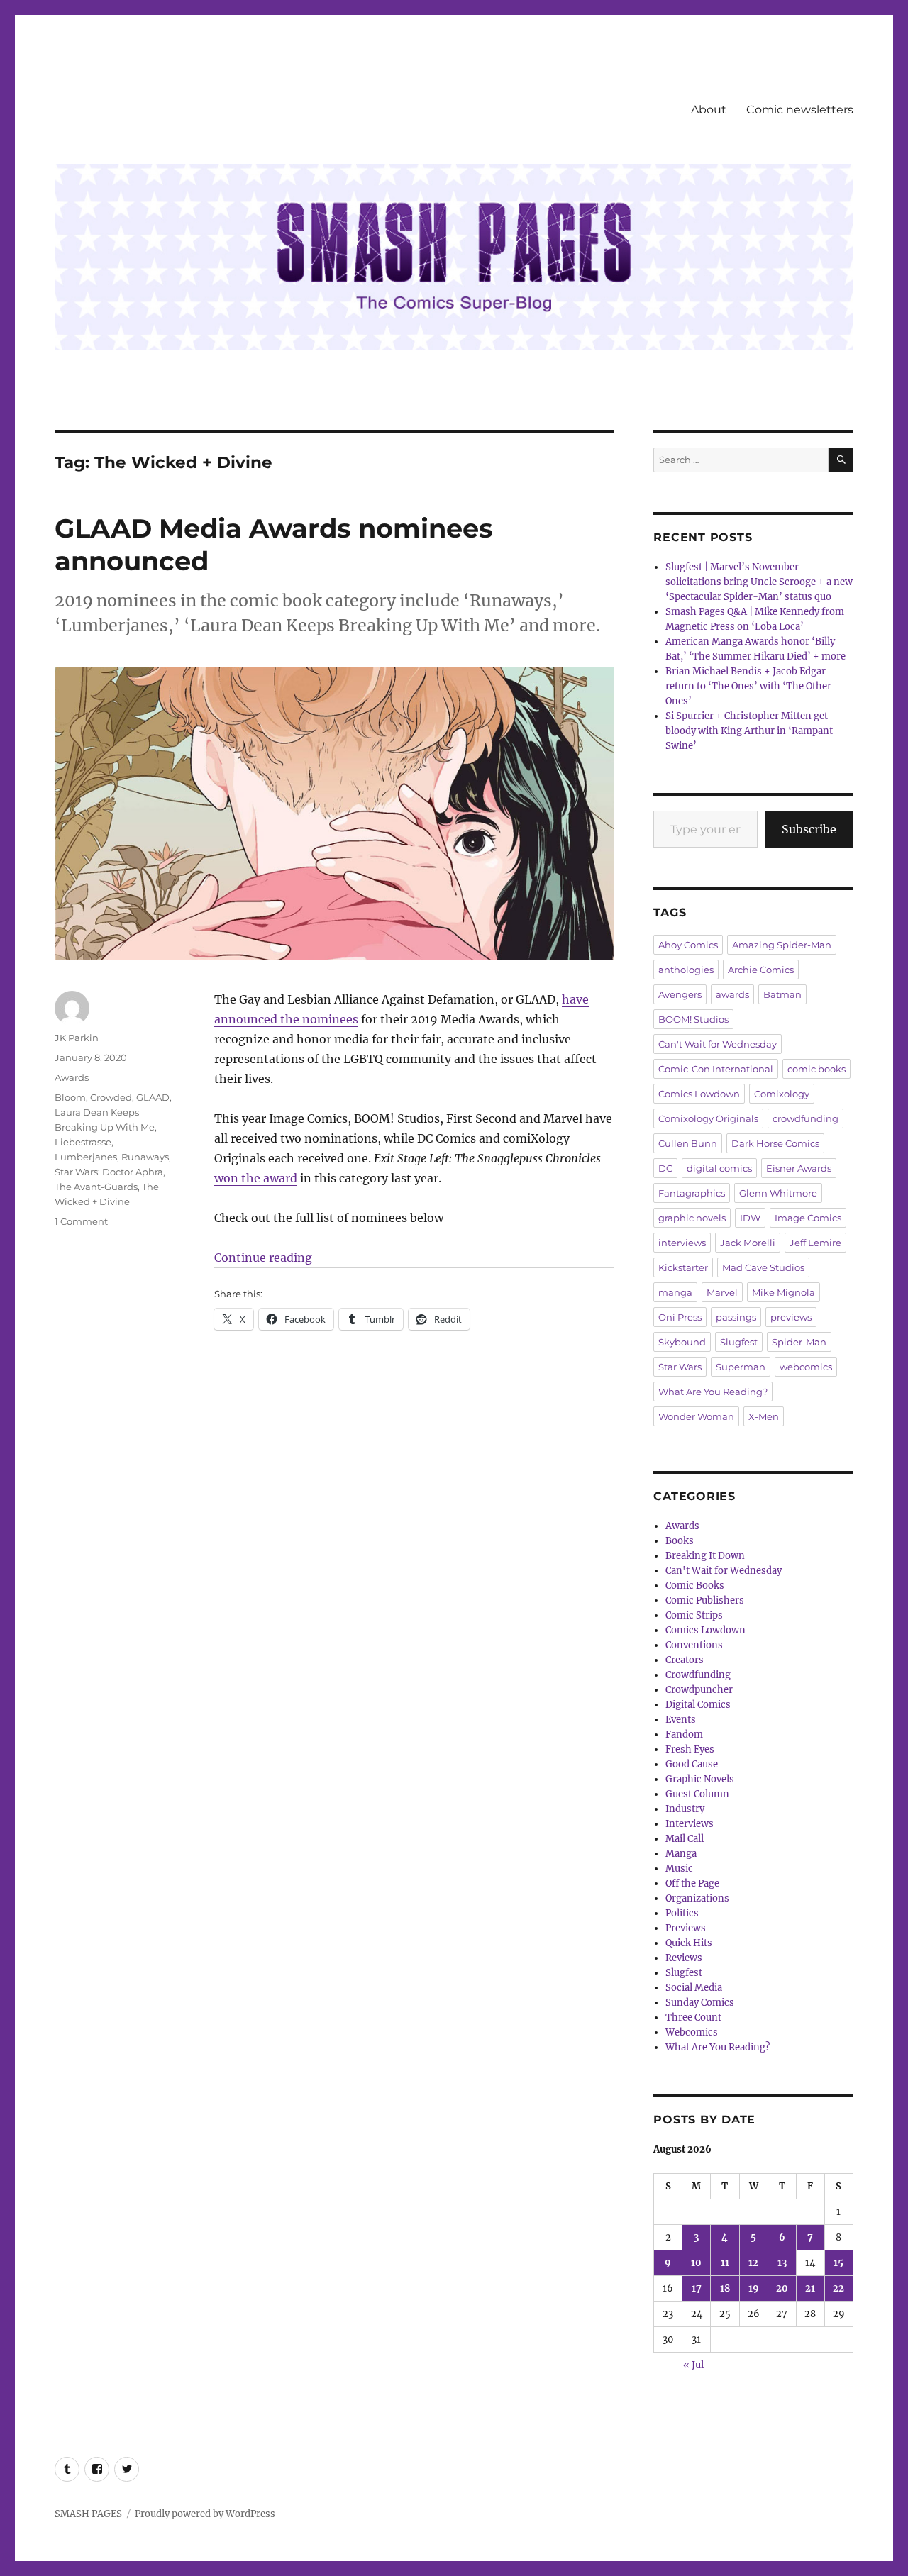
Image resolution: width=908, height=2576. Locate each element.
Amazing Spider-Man (782, 945)
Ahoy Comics (688, 945)
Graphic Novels (700, 1779)
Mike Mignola (784, 1292)
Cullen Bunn (688, 1143)
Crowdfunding (698, 1675)
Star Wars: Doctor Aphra (109, 1172)
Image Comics (808, 1218)
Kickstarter (683, 1267)
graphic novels (692, 1218)
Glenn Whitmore (778, 1193)
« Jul (693, 2365)
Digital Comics (698, 1705)
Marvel (722, 1292)
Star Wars (680, 1367)
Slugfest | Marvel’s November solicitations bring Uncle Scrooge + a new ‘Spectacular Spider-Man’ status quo (759, 582)
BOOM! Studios (693, 1019)
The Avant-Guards (96, 1187)
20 (782, 2288)
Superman (741, 1367)
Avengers (680, 994)
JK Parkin (77, 1038)
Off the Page (692, 1883)
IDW (750, 1218)
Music (679, 1869)
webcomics (806, 1367)
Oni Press (680, 1317)
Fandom (684, 1734)
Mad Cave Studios (763, 1267)
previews (791, 1317)
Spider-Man (799, 1342)
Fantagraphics (692, 1193)
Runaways (145, 1157)
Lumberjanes (86, 1157)
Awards (72, 1077)
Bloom (70, 1097)
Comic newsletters (800, 110)
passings (736, 1317)
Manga (681, 1854)
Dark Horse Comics (775, 1143)
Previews (686, 1928)
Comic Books (695, 1586)
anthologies (686, 970)
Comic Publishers (705, 1600)
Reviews (684, 1958)
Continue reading (263, 1258)
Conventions (694, 1645)
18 (725, 2288)
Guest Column (697, 1794)
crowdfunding (805, 1118)
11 (725, 2263)
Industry (685, 1809)
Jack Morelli (748, 1243)
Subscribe (809, 829)
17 (697, 2288)
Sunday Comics (700, 2003)
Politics (682, 1913)
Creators (685, 1660)
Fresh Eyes (690, 1749)
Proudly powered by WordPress (205, 2514)
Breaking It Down (705, 1556)
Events (681, 1720)
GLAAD (153, 1097)
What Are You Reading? (713, 1392)
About (709, 110)
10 (696, 2263)
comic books (816, 1069)
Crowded (111, 1097)
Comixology (782, 1094)
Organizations (697, 1898)
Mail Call (685, 1839)
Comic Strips (694, 1615)
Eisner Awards (799, 1168)
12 (753, 2263)
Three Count (693, 2017)
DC (665, 1168)
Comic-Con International (716, 1069)
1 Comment (81, 1221)
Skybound (682, 1342)
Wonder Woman (696, 1416)
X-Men (764, 1416)
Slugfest (739, 1342)
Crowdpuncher (699, 1690)
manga (675, 1292)
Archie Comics (761, 970)
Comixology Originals (708, 1118)
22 (838, 2288)
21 (810, 2288)
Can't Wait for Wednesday (718, 1044)
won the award (256, 1178)
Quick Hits (689, 1943)
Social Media (694, 1988)
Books (680, 1541)
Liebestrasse (83, 1142)
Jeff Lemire (815, 1243)
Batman (782, 994)
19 (754, 2288)
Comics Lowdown (699, 1094)
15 (838, 2263)
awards (732, 994)
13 (782, 2263)
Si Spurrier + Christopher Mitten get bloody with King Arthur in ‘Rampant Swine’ (749, 731)
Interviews (690, 1824)
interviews (682, 1243)
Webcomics (692, 2032)
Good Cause (692, 1764)
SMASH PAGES (88, 2514)
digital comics (719, 1168)
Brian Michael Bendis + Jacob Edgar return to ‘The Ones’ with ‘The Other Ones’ (748, 686)
